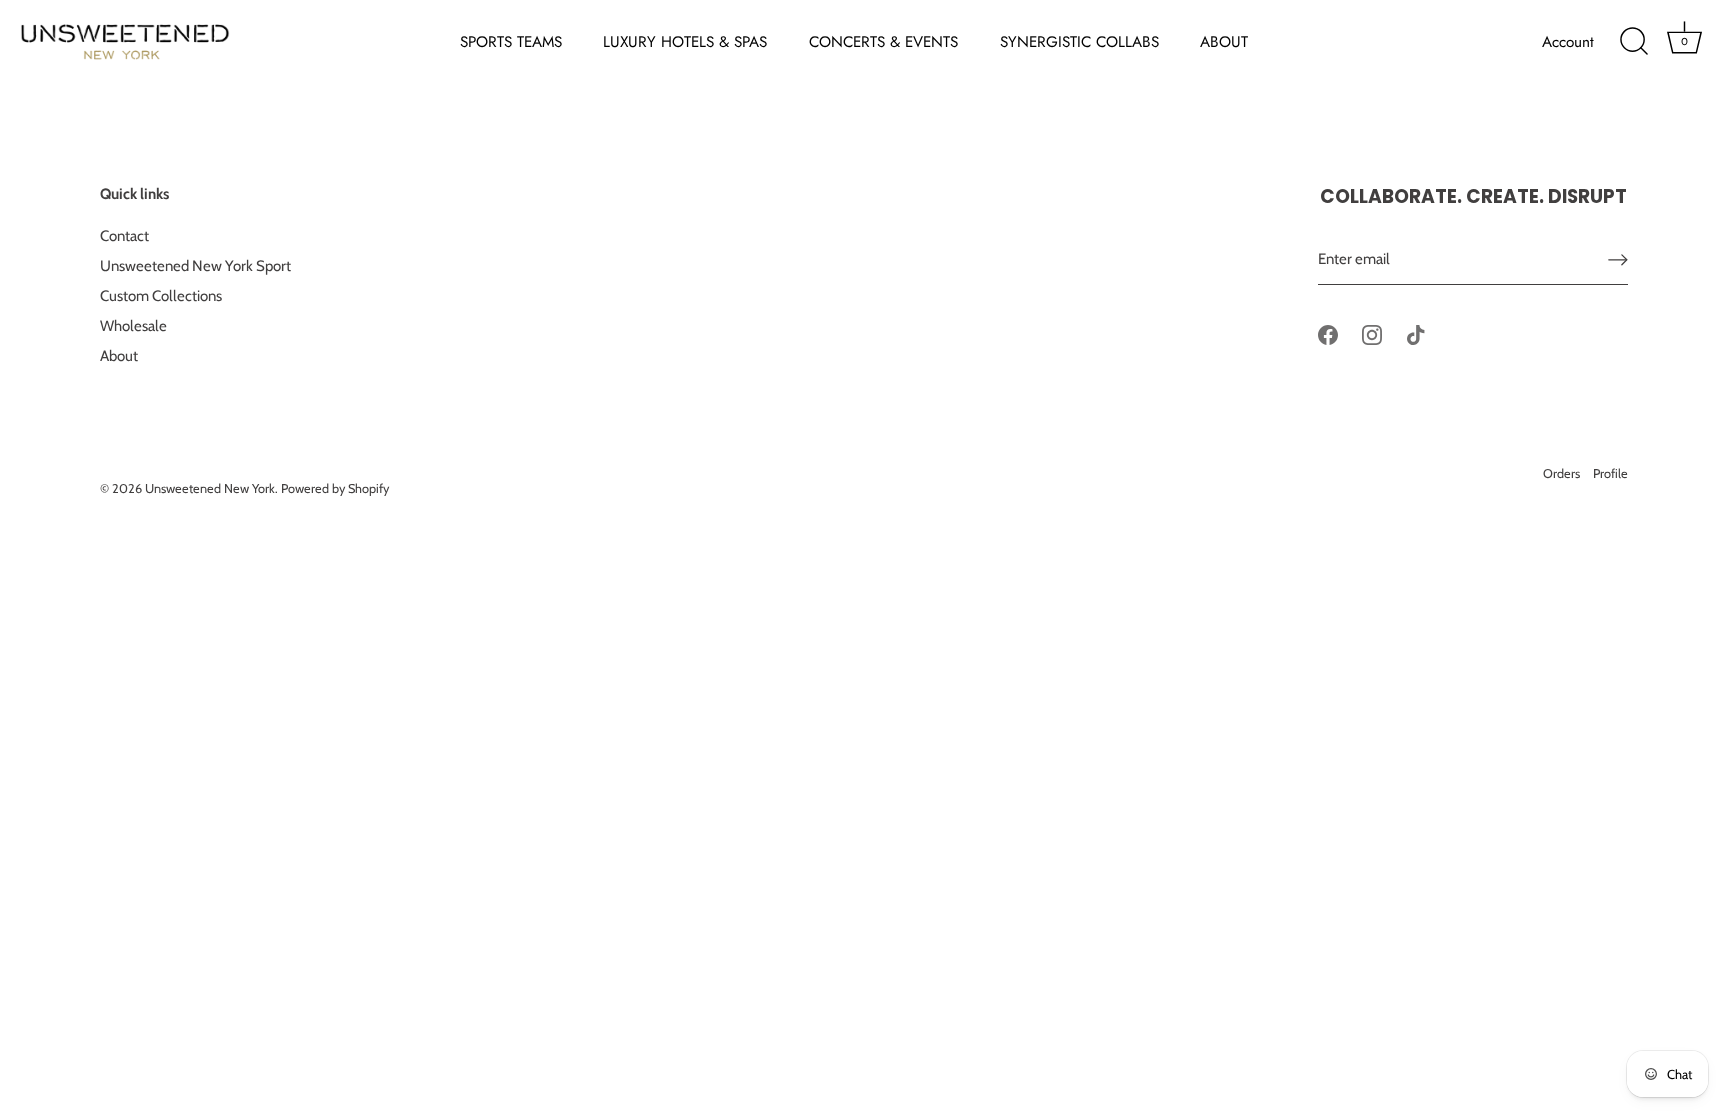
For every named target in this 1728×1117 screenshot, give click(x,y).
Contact (124, 236)
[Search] (1634, 42)
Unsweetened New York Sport (195, 266)
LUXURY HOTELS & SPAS (685, 42)
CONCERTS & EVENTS (883, 42)
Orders (1561, 473)
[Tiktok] (1416, 334)
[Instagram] (1372, 334)
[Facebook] (1328, 334)
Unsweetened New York (210, 488)
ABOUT (1224, 42)
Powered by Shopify (335, 488)
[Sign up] (1618, 260)
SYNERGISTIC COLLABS (1079, 42)
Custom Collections (161, 296)
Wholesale (133, 326)
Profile (1610, 473)
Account (1568, 42)
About (119, 356)
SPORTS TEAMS (511, 42)
